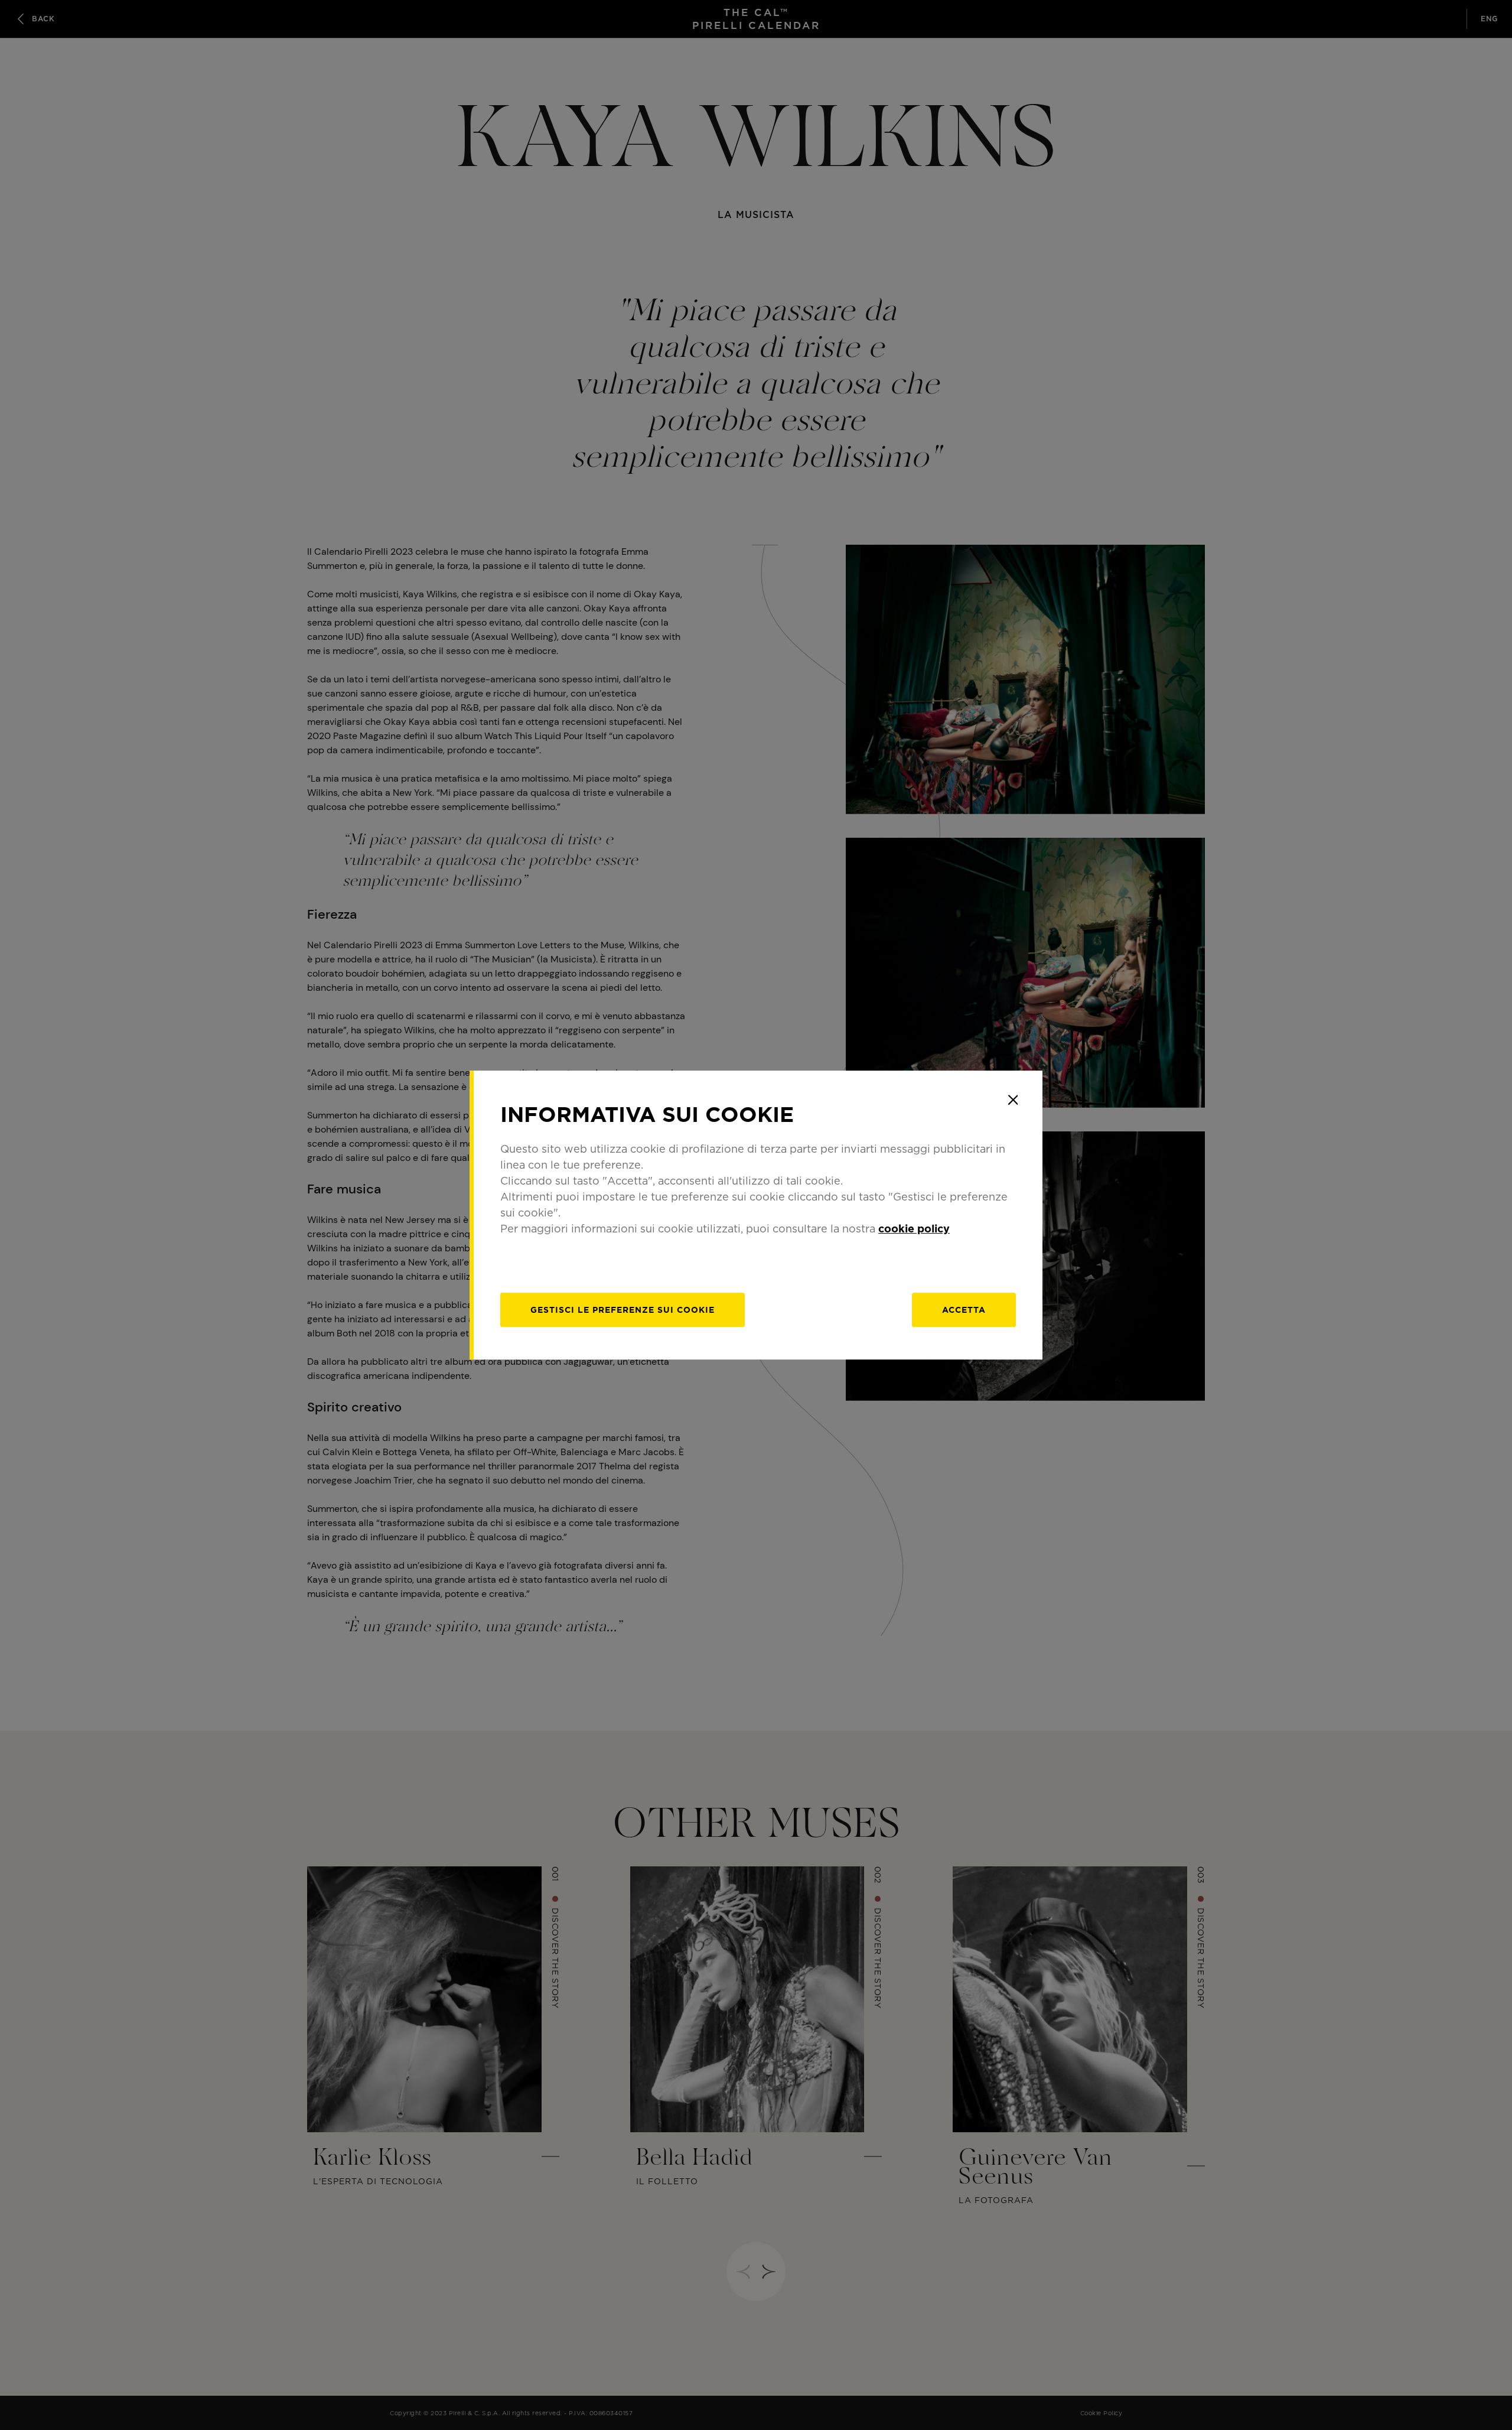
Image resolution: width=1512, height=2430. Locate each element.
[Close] (1013, 1100)
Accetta (964, 1310)
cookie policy (914, 1229)
